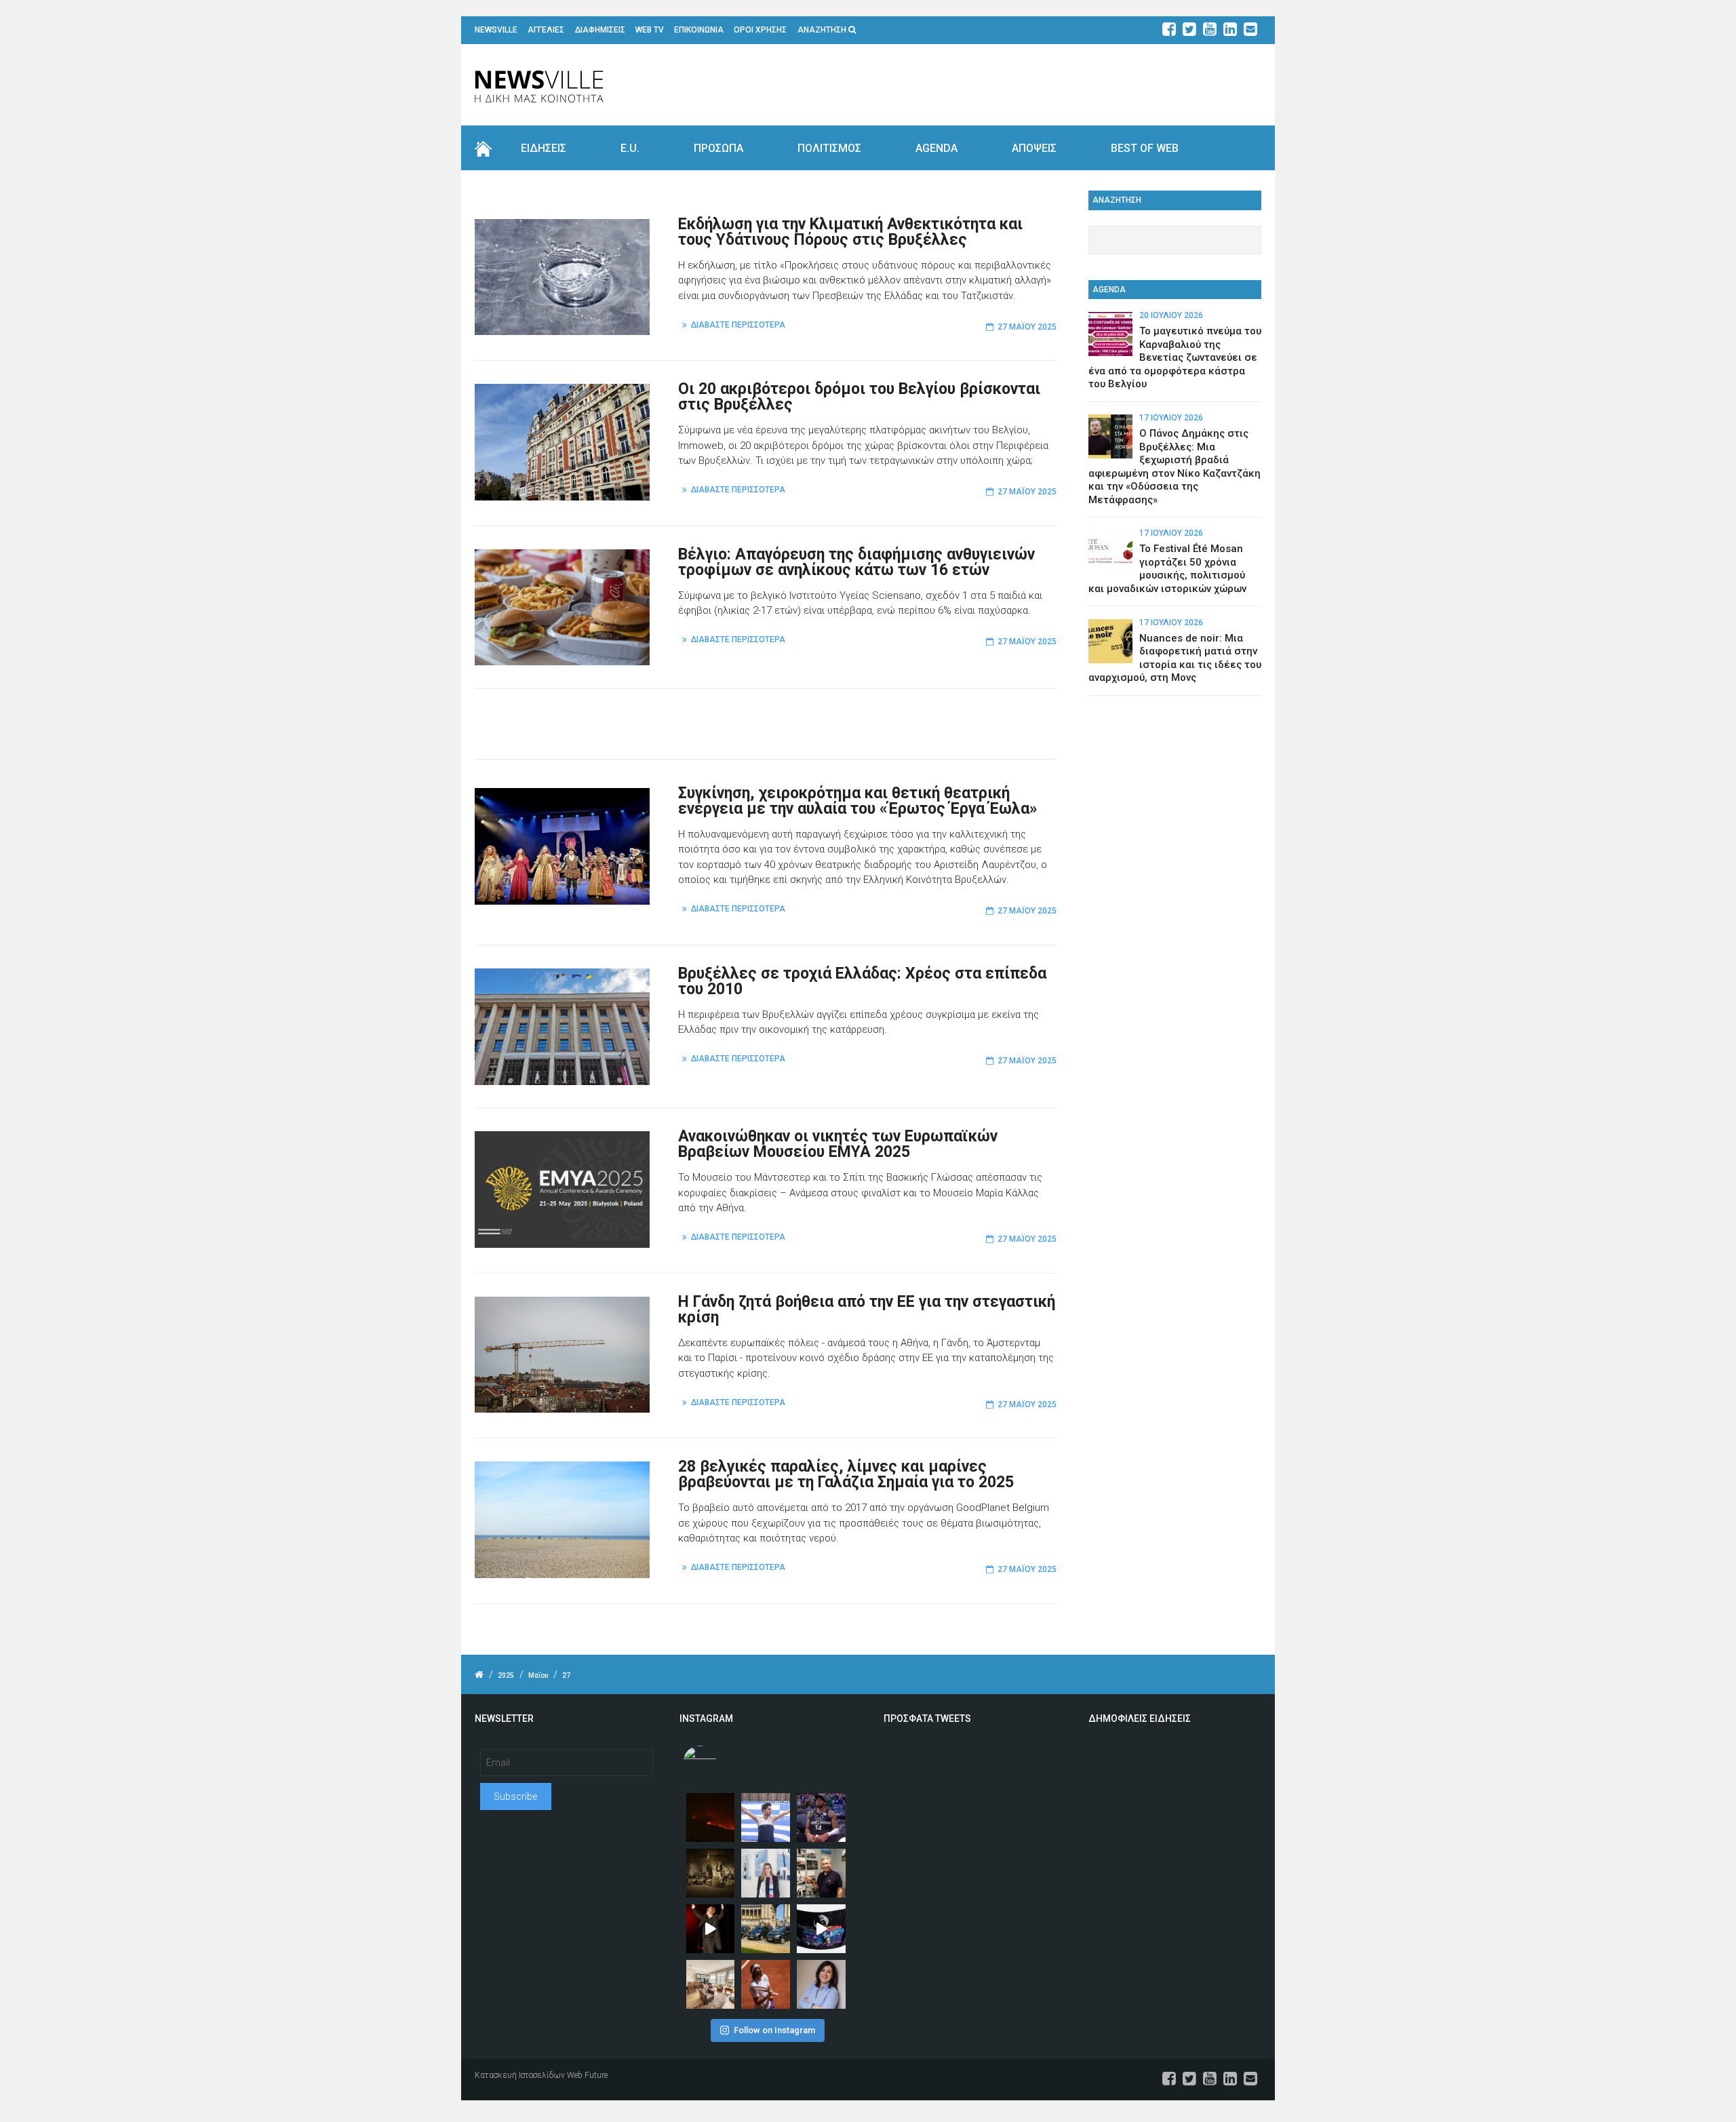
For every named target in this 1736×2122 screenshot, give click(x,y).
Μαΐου (538, 1675)
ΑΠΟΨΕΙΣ (1034, 148)
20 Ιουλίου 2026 (1171, 315)
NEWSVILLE (496, 30)
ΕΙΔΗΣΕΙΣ (544, 148)
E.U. (630, 148)
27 (566, 1675)
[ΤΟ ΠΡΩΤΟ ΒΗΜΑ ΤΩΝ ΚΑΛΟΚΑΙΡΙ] (766, 1929)
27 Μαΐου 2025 (1027, 327)
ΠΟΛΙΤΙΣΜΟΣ (829, 148)
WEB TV (650, 30)
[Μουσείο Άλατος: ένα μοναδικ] (821, 1873)
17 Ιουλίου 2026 (1171, 418)
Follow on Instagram (774, 2030)
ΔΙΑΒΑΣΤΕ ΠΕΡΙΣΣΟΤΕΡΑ (738, 325)
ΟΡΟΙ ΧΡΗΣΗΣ (760, 30)
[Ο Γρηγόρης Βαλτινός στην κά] (711, 1929)
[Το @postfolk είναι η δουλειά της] (821, 1929)
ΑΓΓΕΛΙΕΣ (546, 30)
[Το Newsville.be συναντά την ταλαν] (766, 1873)
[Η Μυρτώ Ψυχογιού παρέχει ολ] (821, 1984)
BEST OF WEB (1145, 148)
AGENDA (936, 148)
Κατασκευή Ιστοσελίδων (520, 2075)
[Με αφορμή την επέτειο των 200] (711, 1873)
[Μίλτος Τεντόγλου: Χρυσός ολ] (766, 1818)
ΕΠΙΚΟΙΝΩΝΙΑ (699, 30)
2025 (506, 1675)
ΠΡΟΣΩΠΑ (718, 148)
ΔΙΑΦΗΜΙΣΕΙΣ (600, 30)
